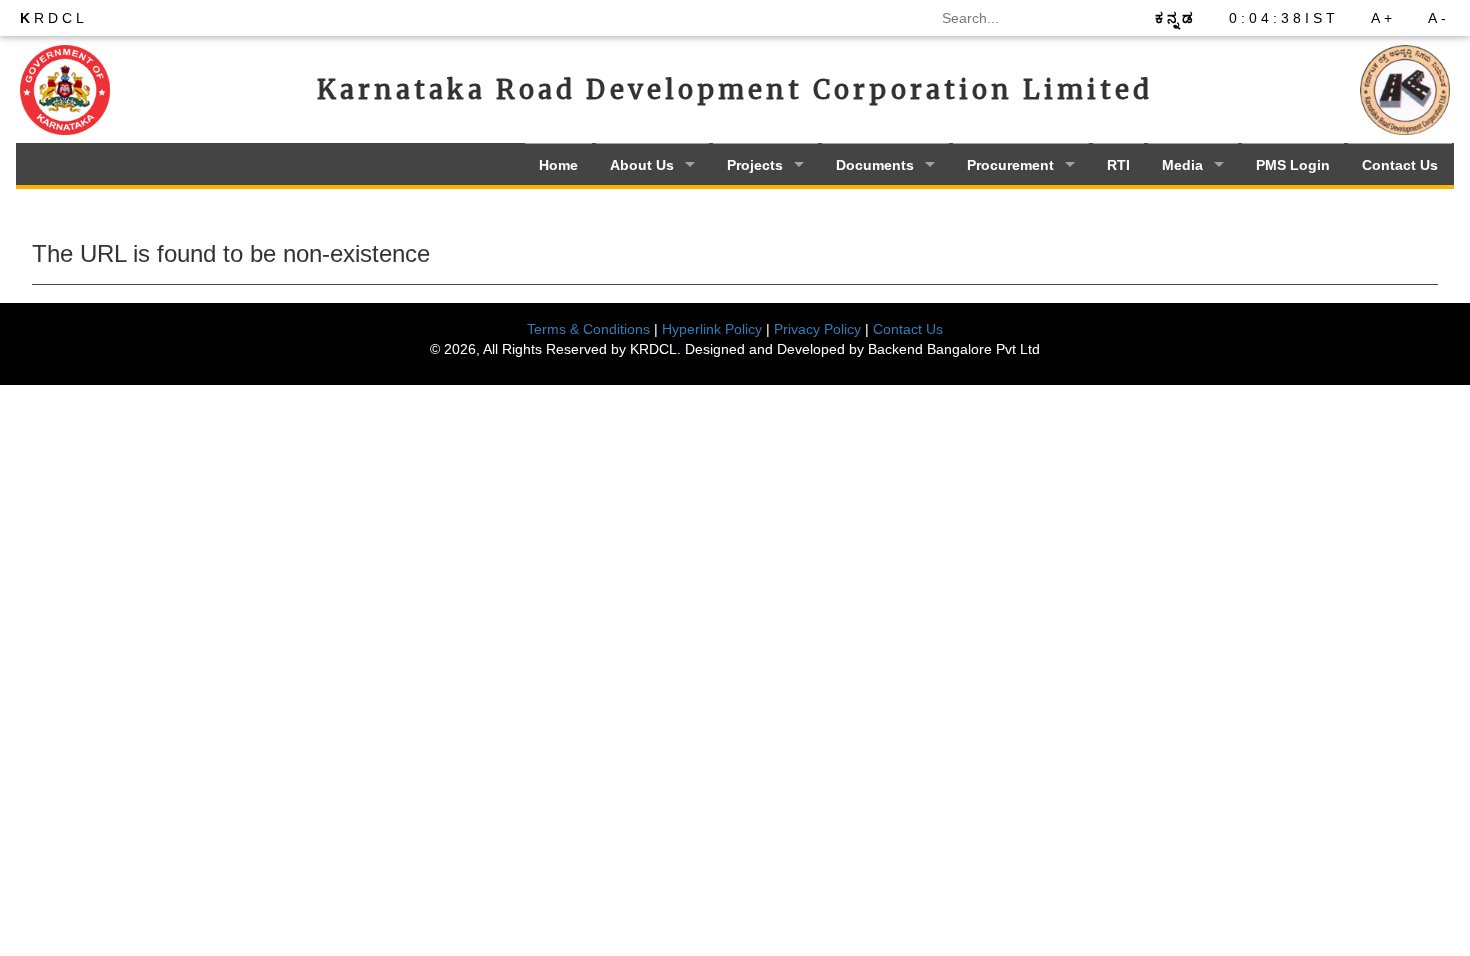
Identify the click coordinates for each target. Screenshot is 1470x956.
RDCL (54, 18)
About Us (642, 165)
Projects (755, 165)
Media (1182, 165)
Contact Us (1400, 165)
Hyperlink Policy (712, 329)
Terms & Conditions (588, 329)
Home (558, 165)
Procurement (1010, 165)
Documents (875, 165)
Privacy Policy (817, 329)
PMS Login (1293, 165)
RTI (1118, 165)
